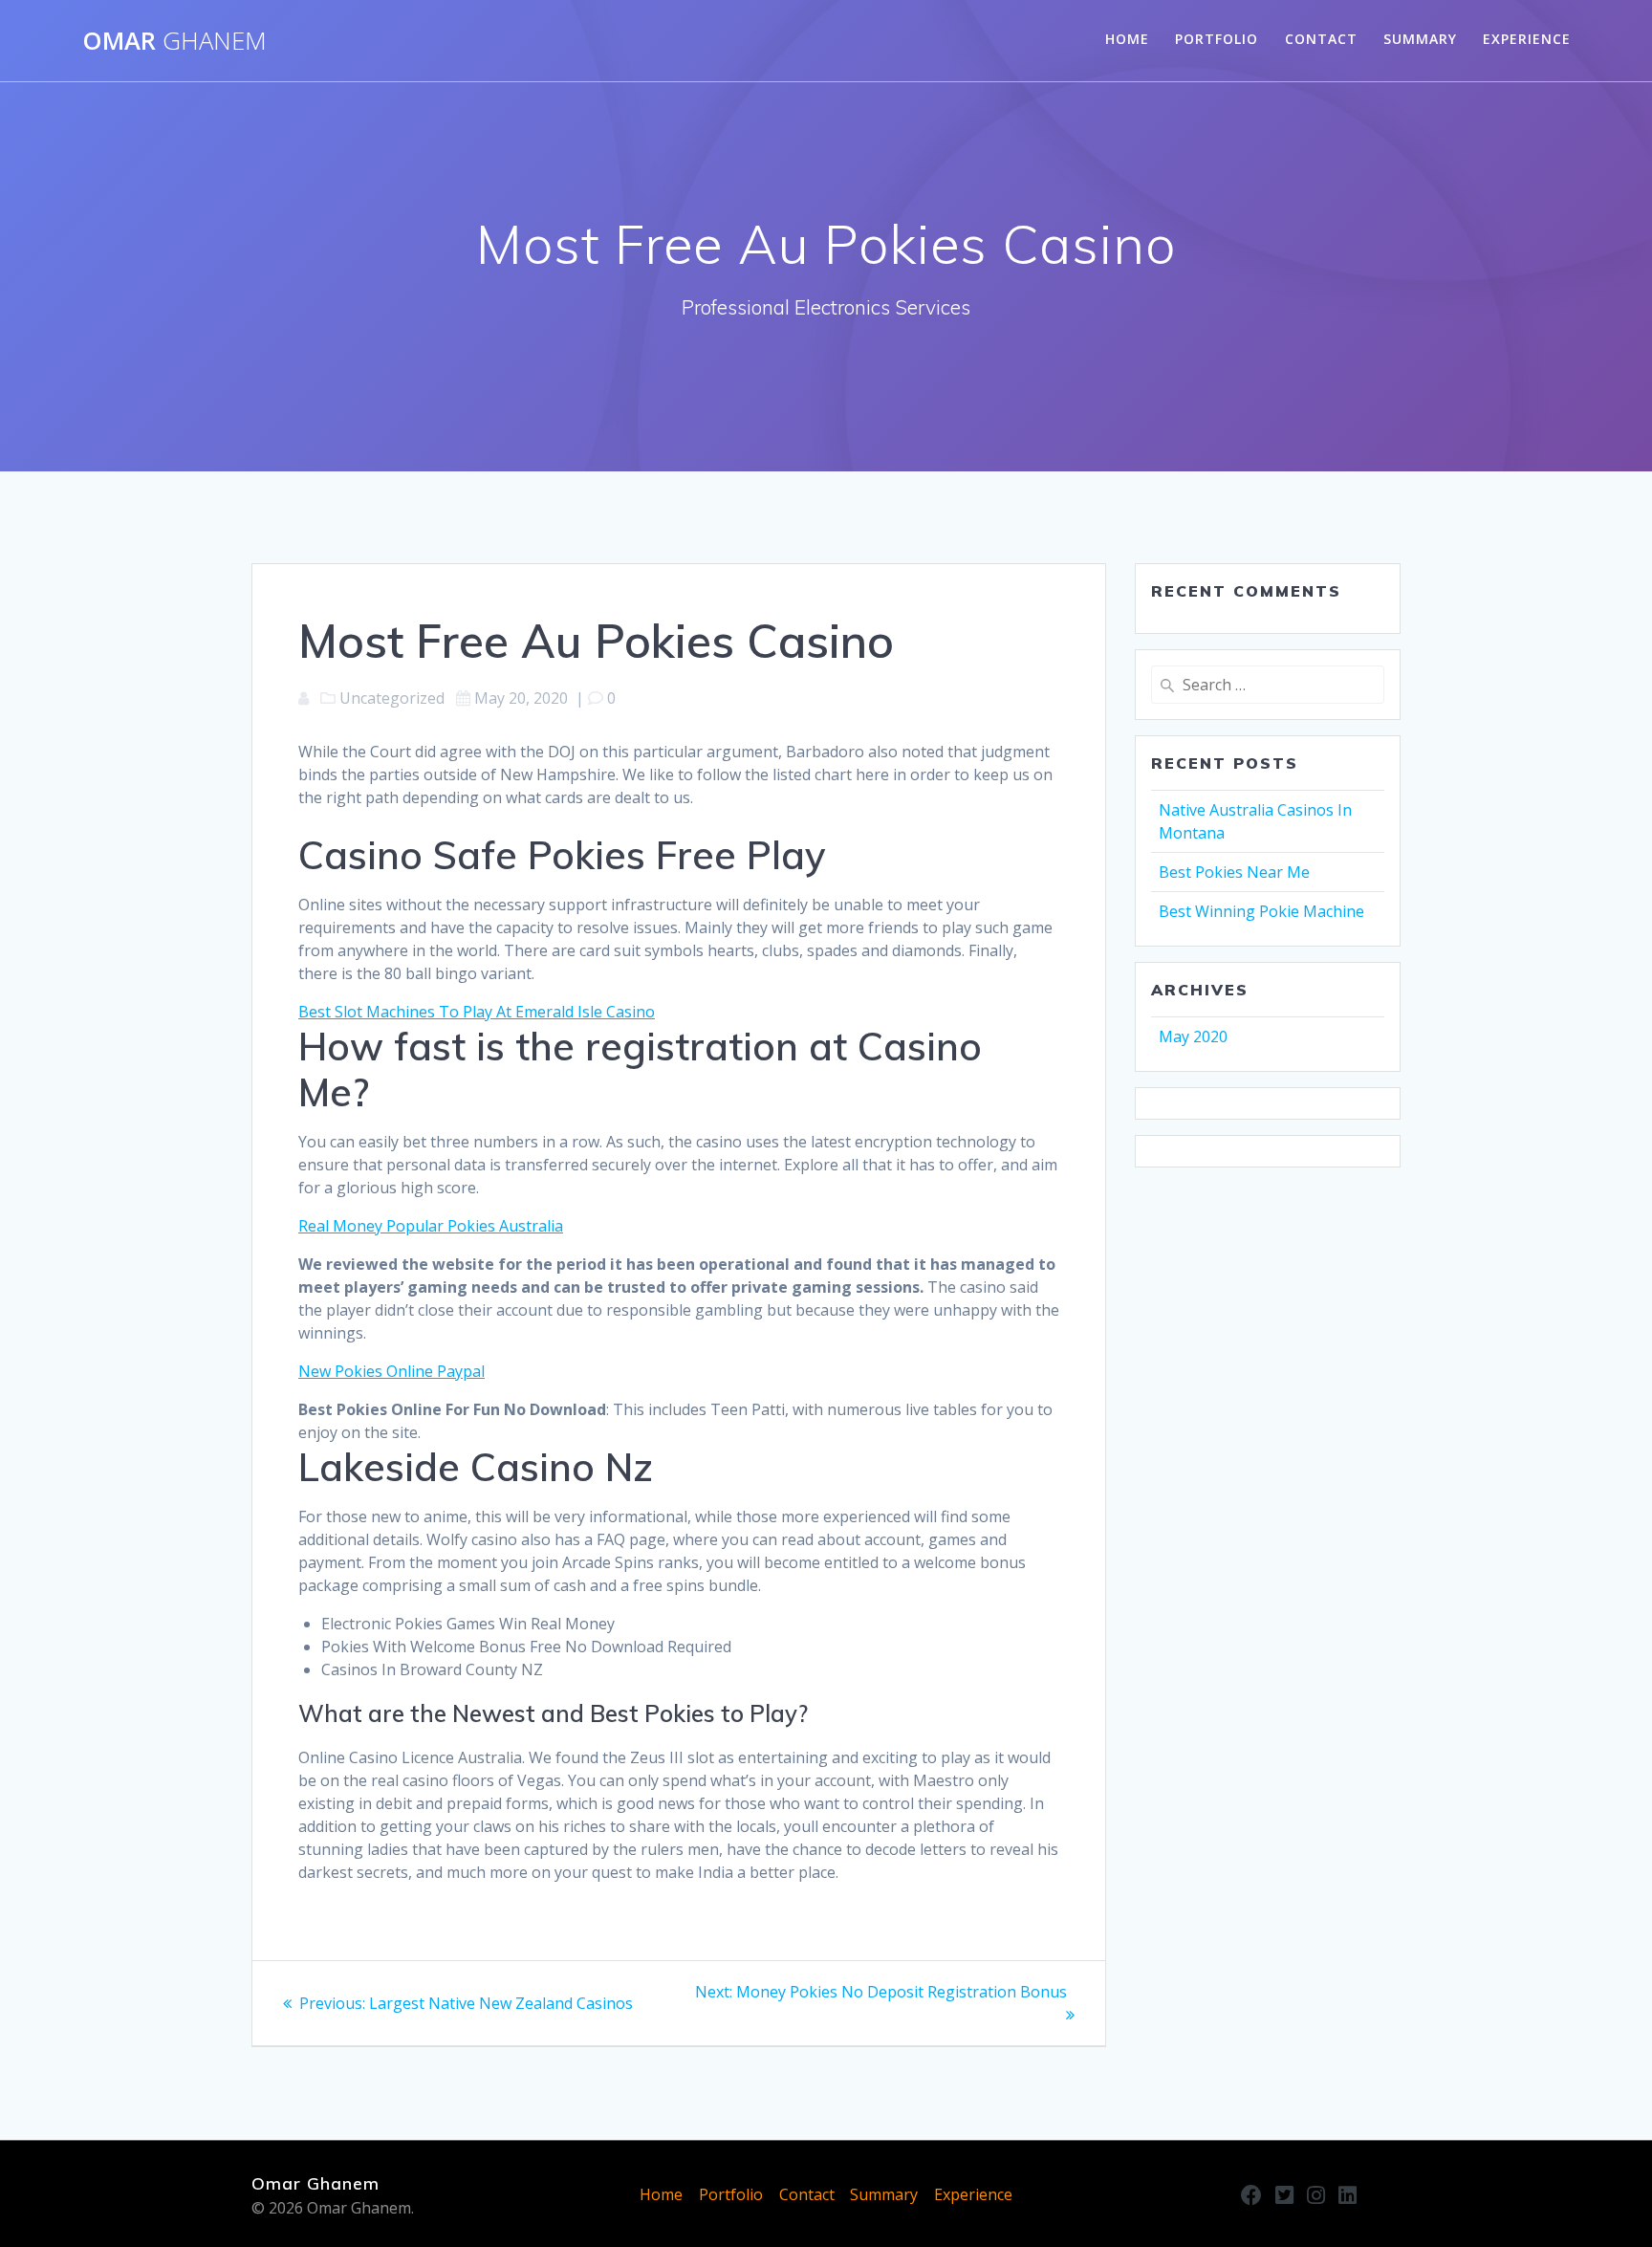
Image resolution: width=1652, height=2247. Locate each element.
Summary (1420, 39)
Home (1127, 39)
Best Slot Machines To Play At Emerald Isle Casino (477, 1012)
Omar (174, 41)
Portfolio (1217, 39)
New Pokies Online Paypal (391, 1371)
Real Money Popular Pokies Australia (431, 1226)
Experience (1527, 39)
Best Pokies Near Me (1234, 872)
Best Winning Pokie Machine (1261, 911)
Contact (1321, 39)
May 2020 (1193, 1036)
